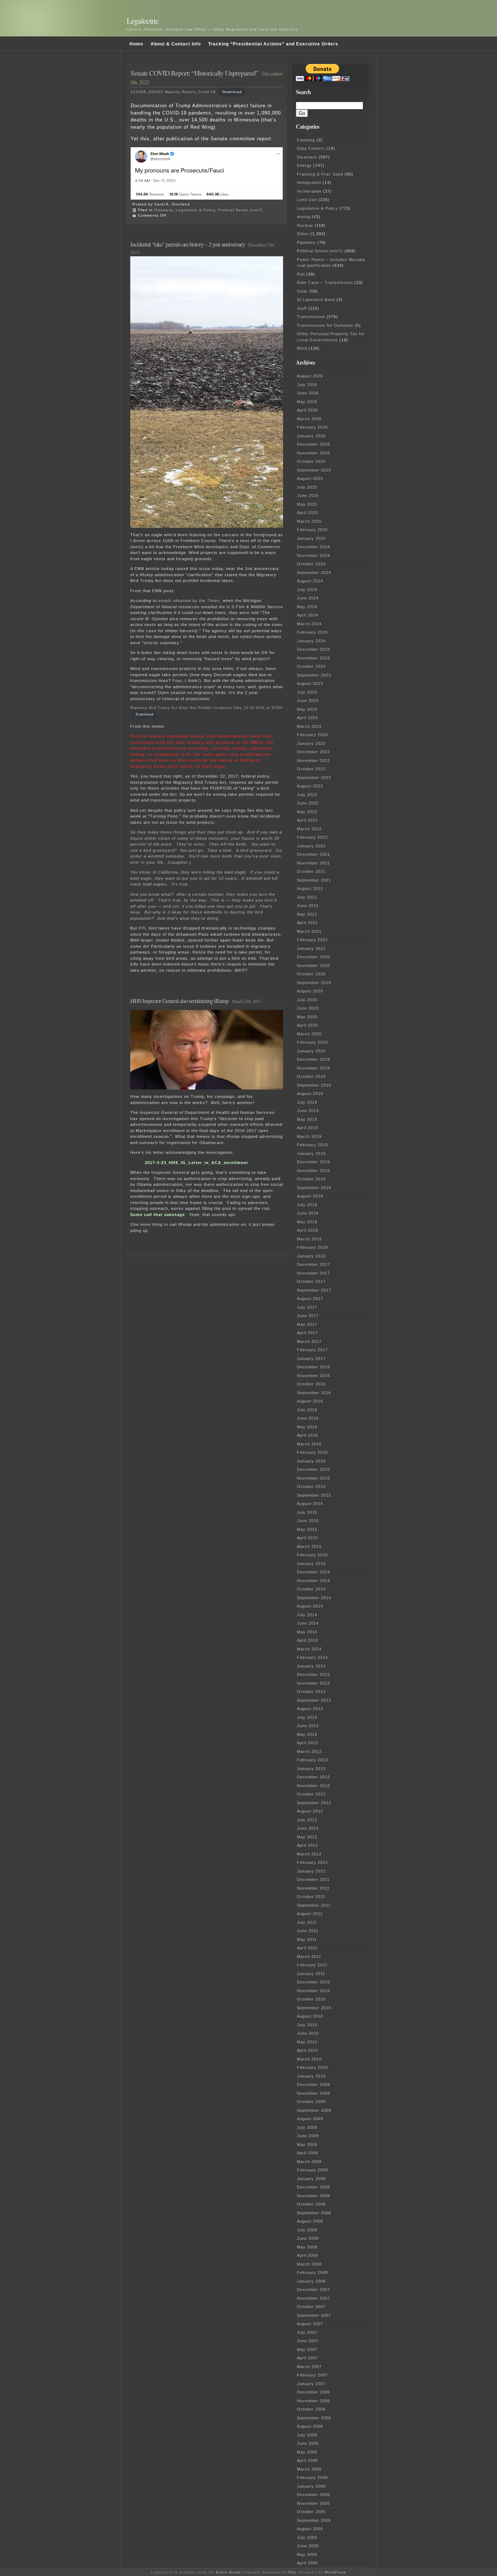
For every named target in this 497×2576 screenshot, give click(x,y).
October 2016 (311, 1384)
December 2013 (313, 1674)
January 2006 (311, 2486)
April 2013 (307, 1743)
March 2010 (309, 2059)
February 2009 (312, 2170)
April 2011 (307, 1948)
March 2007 (309, 2367)
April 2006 (307, 2460)
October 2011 (311, 1897)
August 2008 (310, 2221)
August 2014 (310, 1606)
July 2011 (307, 1922)
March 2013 (309, 1752)
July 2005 (307, 2537)
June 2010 (308, 2033)
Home (136, 44)
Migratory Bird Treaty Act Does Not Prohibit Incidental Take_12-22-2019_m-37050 (206, 708)
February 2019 (312, 1145)
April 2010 (307, 2050)
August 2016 (310, 1401)
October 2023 (311, 666)
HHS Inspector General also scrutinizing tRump (179, 1001)
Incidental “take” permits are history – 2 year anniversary (188, 244)
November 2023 (313, 658)
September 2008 (314, 2213)
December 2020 (313, 957)
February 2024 (312, 632)
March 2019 (309, 1136)
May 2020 (307, 1017)
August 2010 (310, 2016)
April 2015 (307, 1538)
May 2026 (307, 402)
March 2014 (309, 1649)
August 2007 (310, 2324)
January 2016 (311, 1461)
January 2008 (311, 2281)
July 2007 (307, 2332)
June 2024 (308, 598)
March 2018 (309, 1239)
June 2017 (308, 1316)
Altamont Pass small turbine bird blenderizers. (229, 934)
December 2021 (313, 854)
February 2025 (312, 530)
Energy (304, 165)
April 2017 (307, 1333)
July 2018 (307, 1205)
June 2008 (308, 2238)
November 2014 (313, 1581)
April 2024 (307, 615)
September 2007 (314, 2315)
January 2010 (311, 2076)
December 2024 (313, 547)
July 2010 (307, 2025)
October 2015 (311, 1486)
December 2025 (313, 444)
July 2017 (307, 1307)
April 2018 (307, 1230)
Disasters (164, 210)
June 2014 (308, 1623)
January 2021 (311, 948)
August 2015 (310, 1504)
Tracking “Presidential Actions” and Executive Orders (273, 44)
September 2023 (314, 675)
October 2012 (311, 1794)
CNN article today (154, 569)
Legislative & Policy (195, 210)
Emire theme (229, 2572)
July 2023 (307, 692)
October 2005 (311, 2512)
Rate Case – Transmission (325, 282)
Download (232, 92)
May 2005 (307, 2555)
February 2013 (312, 1760)
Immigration (309, 182)
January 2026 (311, 436)
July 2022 (307, 795)
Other (303, 234)
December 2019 (313, 1059)
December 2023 (313, 649)
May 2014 (307, 1632)
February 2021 (312, 940)
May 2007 (307, 2350)
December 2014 (313, 1572)
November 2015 (313, 1478)
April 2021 (307, 923)
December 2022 (313, 752)
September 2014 (314, 1598)
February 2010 (312, 2067)
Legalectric (143, 21)
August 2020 (310, 991)
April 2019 (307, 1128)
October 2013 (311, 1692)
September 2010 (314, 2008)
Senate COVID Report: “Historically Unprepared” (194, 73)
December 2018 (313, 1162)
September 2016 (314, 1393)
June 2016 (308, 1418)
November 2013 (313, 1683)
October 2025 (311, 461)
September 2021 (314, 880)
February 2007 (312, 2375)
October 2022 (311, 769)
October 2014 (311, 1589)
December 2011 (313, 1879)
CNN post (163, 591)
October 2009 (311, 2102)
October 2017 (311, 1281)
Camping (306, 140)
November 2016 (313, 1376)
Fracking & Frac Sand (320, 174)
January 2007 (311, 2384)
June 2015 (308, 1521)
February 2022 (312, 837)
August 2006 (310, 2426)
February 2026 (312, 427)
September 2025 (314, 470)
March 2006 (309, 2469)
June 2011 (308, 1931)
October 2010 (311, 1999)
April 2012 (307, 1845)
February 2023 (312, 735)
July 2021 (307, 897)
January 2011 (311, 1974)
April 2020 (307, 1025)
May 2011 (307, 1939)
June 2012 (308, 1828)
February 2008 (312, 2272)
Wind (302, 348)
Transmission (311, 317)
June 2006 (308, 2443)
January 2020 (311, 1051)
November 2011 (313, 1888)
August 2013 (310, 1709)
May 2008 (307, 2247)
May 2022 (307, 812)
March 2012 (309, 1854)
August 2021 (310, 888)
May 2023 (307, 709)
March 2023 (309, 726)
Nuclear (305, 225)
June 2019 (308, 1111)
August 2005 (310, 2529)
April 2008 (307, 2255)
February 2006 (312, 2477)
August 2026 (310, 376)
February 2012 (312, 1862)
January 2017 (311, 1359)
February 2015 (312, 1555)
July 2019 (307, 1102)
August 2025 (310, 478)
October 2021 (311, 871)
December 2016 (313, 1367)
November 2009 (313, 2093)
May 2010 (307, 2042)
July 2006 (307, 2435)
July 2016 (307, 1410)
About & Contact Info (176, 44)
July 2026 (307, 385)
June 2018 (308, 1213)
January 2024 (311, 641)
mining (304, 217)
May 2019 (307, 1119)
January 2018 (311, 1256)
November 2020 (313, 966)
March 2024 (309, 624)
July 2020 (307, 1000)
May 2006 (307, 2452)
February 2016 (312, 1452)
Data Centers (311, 148)
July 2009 (307, 2127)
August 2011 (310, 1914)
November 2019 (313, 1068)
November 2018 (313, 1171)
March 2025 (309, 521)
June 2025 (308, 495)
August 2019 (310, 1094)
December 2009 (313, 2085)
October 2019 (311, 1076)
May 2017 (307, 1324)
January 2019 (311, 1153)
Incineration (309, 191)
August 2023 (310, 683)
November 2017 (313, 1273)
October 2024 (311, 564)
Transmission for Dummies (325, 325)
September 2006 (314, 2418)
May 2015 (307, 1529)
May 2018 (307, 1222)
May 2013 (307, 1734)
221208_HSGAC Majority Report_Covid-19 (173, 92)
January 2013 (311, 1769)
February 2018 (312, 1247)
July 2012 (307, 1820)
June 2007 (308, 2341)
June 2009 (308, 2136)
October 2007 (311, 2307)
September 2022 (314, 778)
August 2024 (310, 581)
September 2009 (314, 2110)
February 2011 (312, 1965)
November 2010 (313, 1991)
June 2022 (308, 803)
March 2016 (309, 1444)
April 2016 (307, 1435)
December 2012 (313, 1777)
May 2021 (307, 914)
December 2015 (313, 1469)
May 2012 (307, 1837)
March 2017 (309, 1341)
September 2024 (314, 573)
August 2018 (310, 1196)
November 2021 (313, 863)
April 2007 (307, 2358)
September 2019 (314, 1085)
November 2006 (313, 2401)
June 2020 (308, 1008)
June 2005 (308, 2546)
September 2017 (314, 1290)
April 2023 (307, 718)
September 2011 (314, 1905)
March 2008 (309, 2264)
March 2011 (309, 1957)
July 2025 (307, 487)
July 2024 (307, 590)
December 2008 (313, 2187)
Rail (301, 274)
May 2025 (307, 504)
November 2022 (313, 761)
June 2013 (308, 1726)
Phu (293, 2572)
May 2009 (307, 2144)
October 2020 (311, 974)
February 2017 (312, 1350)
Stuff (302, 308)
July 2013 (307, 1717)
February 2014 (312, 1657)
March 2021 (309, 931)
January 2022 (311, 846)
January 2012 (311, 1871)
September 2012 (314, 1803)
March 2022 (309, 829)
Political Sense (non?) (240, 210)
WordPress (335, 2572)
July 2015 (307, 1512)
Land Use (307, 200)
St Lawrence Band (316, 300)
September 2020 (314, 983)
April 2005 (307, 2563)
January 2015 (311, 1564)
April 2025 (307, 513)
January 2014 (311, 1666)
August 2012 (310, 1811)
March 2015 (309, 1546)
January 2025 (311, 538)
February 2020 (312, 1042)
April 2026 (307, 410)
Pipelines (306, 242)
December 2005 (313, 2495)
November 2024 (313, 555)
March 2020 (309, 1034)
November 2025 (313, 453)
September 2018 (314, 1188)
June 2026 (308, 393)
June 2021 (308, 906)
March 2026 (309, 419)
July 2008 (307, 2230)
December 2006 (313, 2392)
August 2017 (310, 1299)
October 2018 (311, 1179)
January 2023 (311, 743)
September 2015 (314, 1495)
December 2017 (313, 1264)
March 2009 (309, 2162)
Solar (302, 291)
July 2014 (307, 1615)
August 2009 (310, 2119)
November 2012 (313, 1786)
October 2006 (311, 2409)
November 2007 (313, 2298)
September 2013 (314, 1700)
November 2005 (313, 2503)
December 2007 (313, 2290)
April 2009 (307, 2153)
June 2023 (308, 701)
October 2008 (311, 2204)
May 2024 (307, 607)
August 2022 (310, 786)
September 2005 (314, 2520)
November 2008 (313, 2196)
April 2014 (307, 1640)
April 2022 (307, 820)
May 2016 (307, 1427)
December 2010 (313, 1982)
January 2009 (311, 2179)
